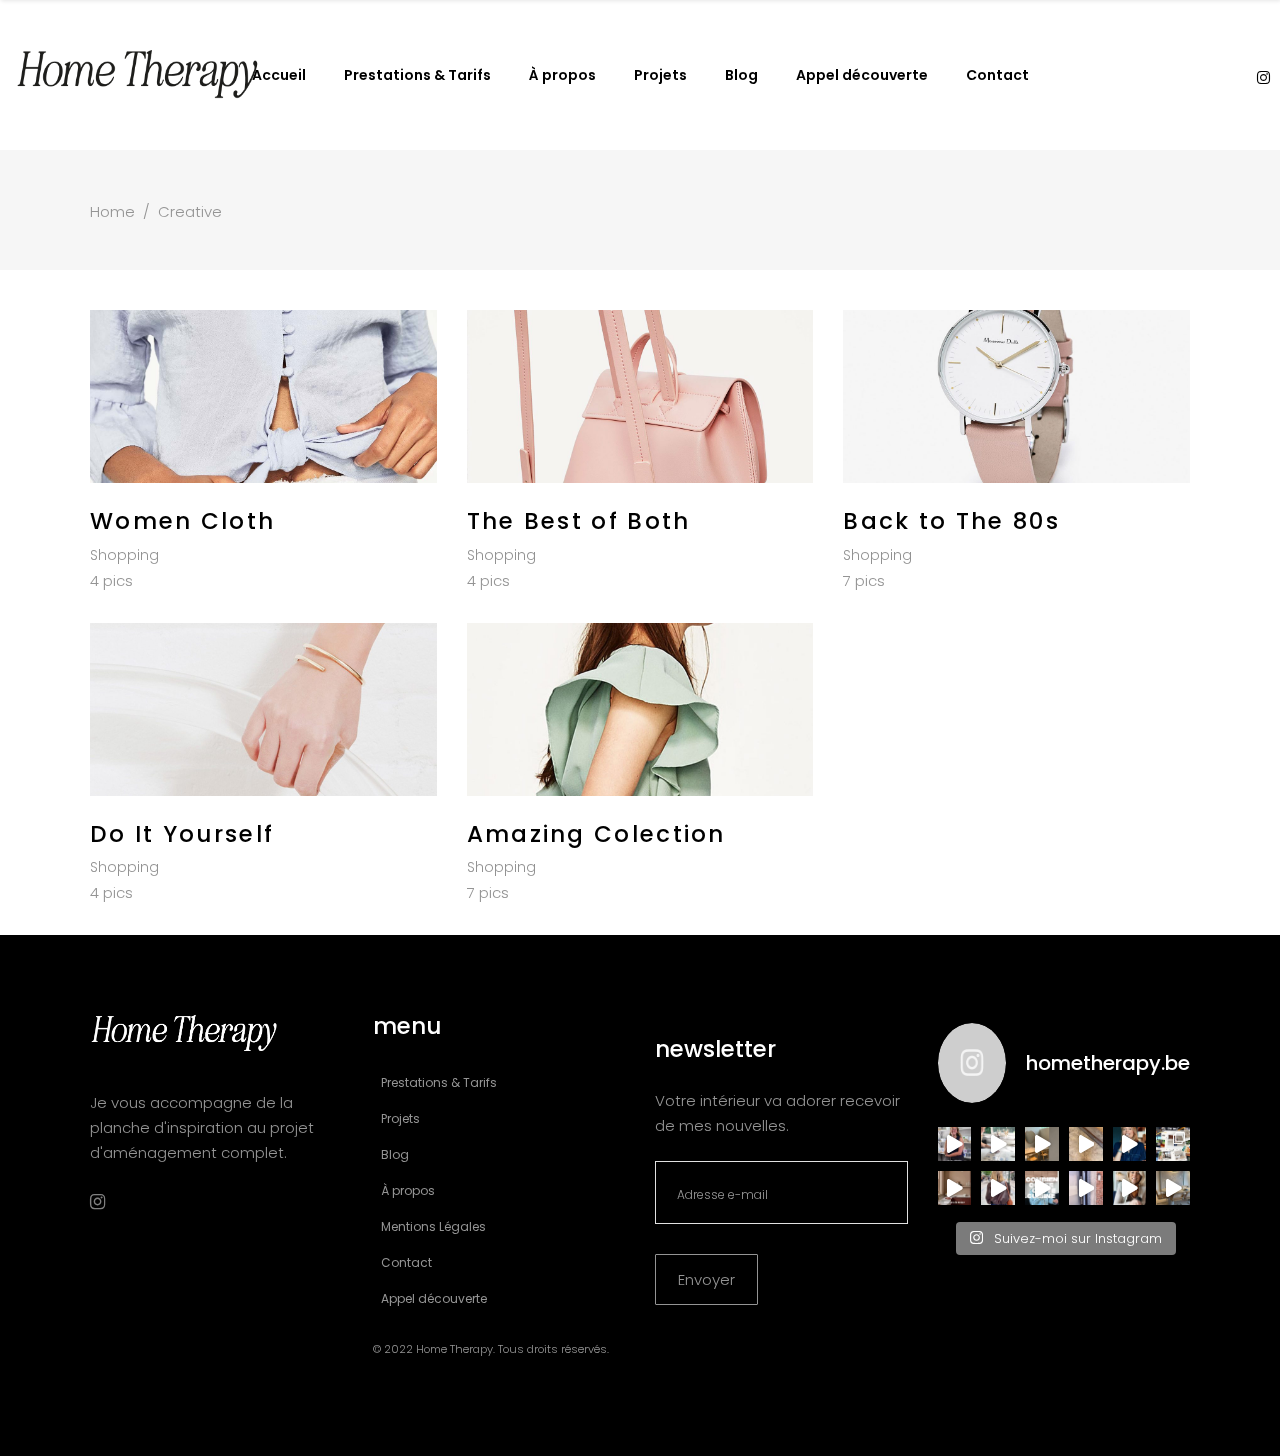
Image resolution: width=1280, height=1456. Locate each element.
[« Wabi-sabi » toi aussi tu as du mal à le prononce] (1130, 1188)
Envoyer (706, 1279)
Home (112, 211)
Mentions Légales (433, 1226)
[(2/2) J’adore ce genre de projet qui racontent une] (955, 1144)
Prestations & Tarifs (439, 1082)
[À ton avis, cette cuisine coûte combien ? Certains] (1042, 1188)
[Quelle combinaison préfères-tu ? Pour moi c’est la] (955, 1188)
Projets (400, 1118)
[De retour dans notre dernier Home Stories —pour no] (1173, 1188)
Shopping (124, 555)
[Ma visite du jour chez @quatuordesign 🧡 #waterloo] (1042, 1144)
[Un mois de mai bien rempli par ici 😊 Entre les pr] (1173, 1144)
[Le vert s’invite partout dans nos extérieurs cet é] (1130, 1144)
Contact (406, 1262)
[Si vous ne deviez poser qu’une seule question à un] (1086, 1144)
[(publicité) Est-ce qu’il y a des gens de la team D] (998, 1188)
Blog (395, 1154)
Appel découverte (434, 1298)
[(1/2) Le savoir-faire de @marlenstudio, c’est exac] (998, 1144)
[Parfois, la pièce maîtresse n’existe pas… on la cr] (1086, 1188)
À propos (408, 1190)
